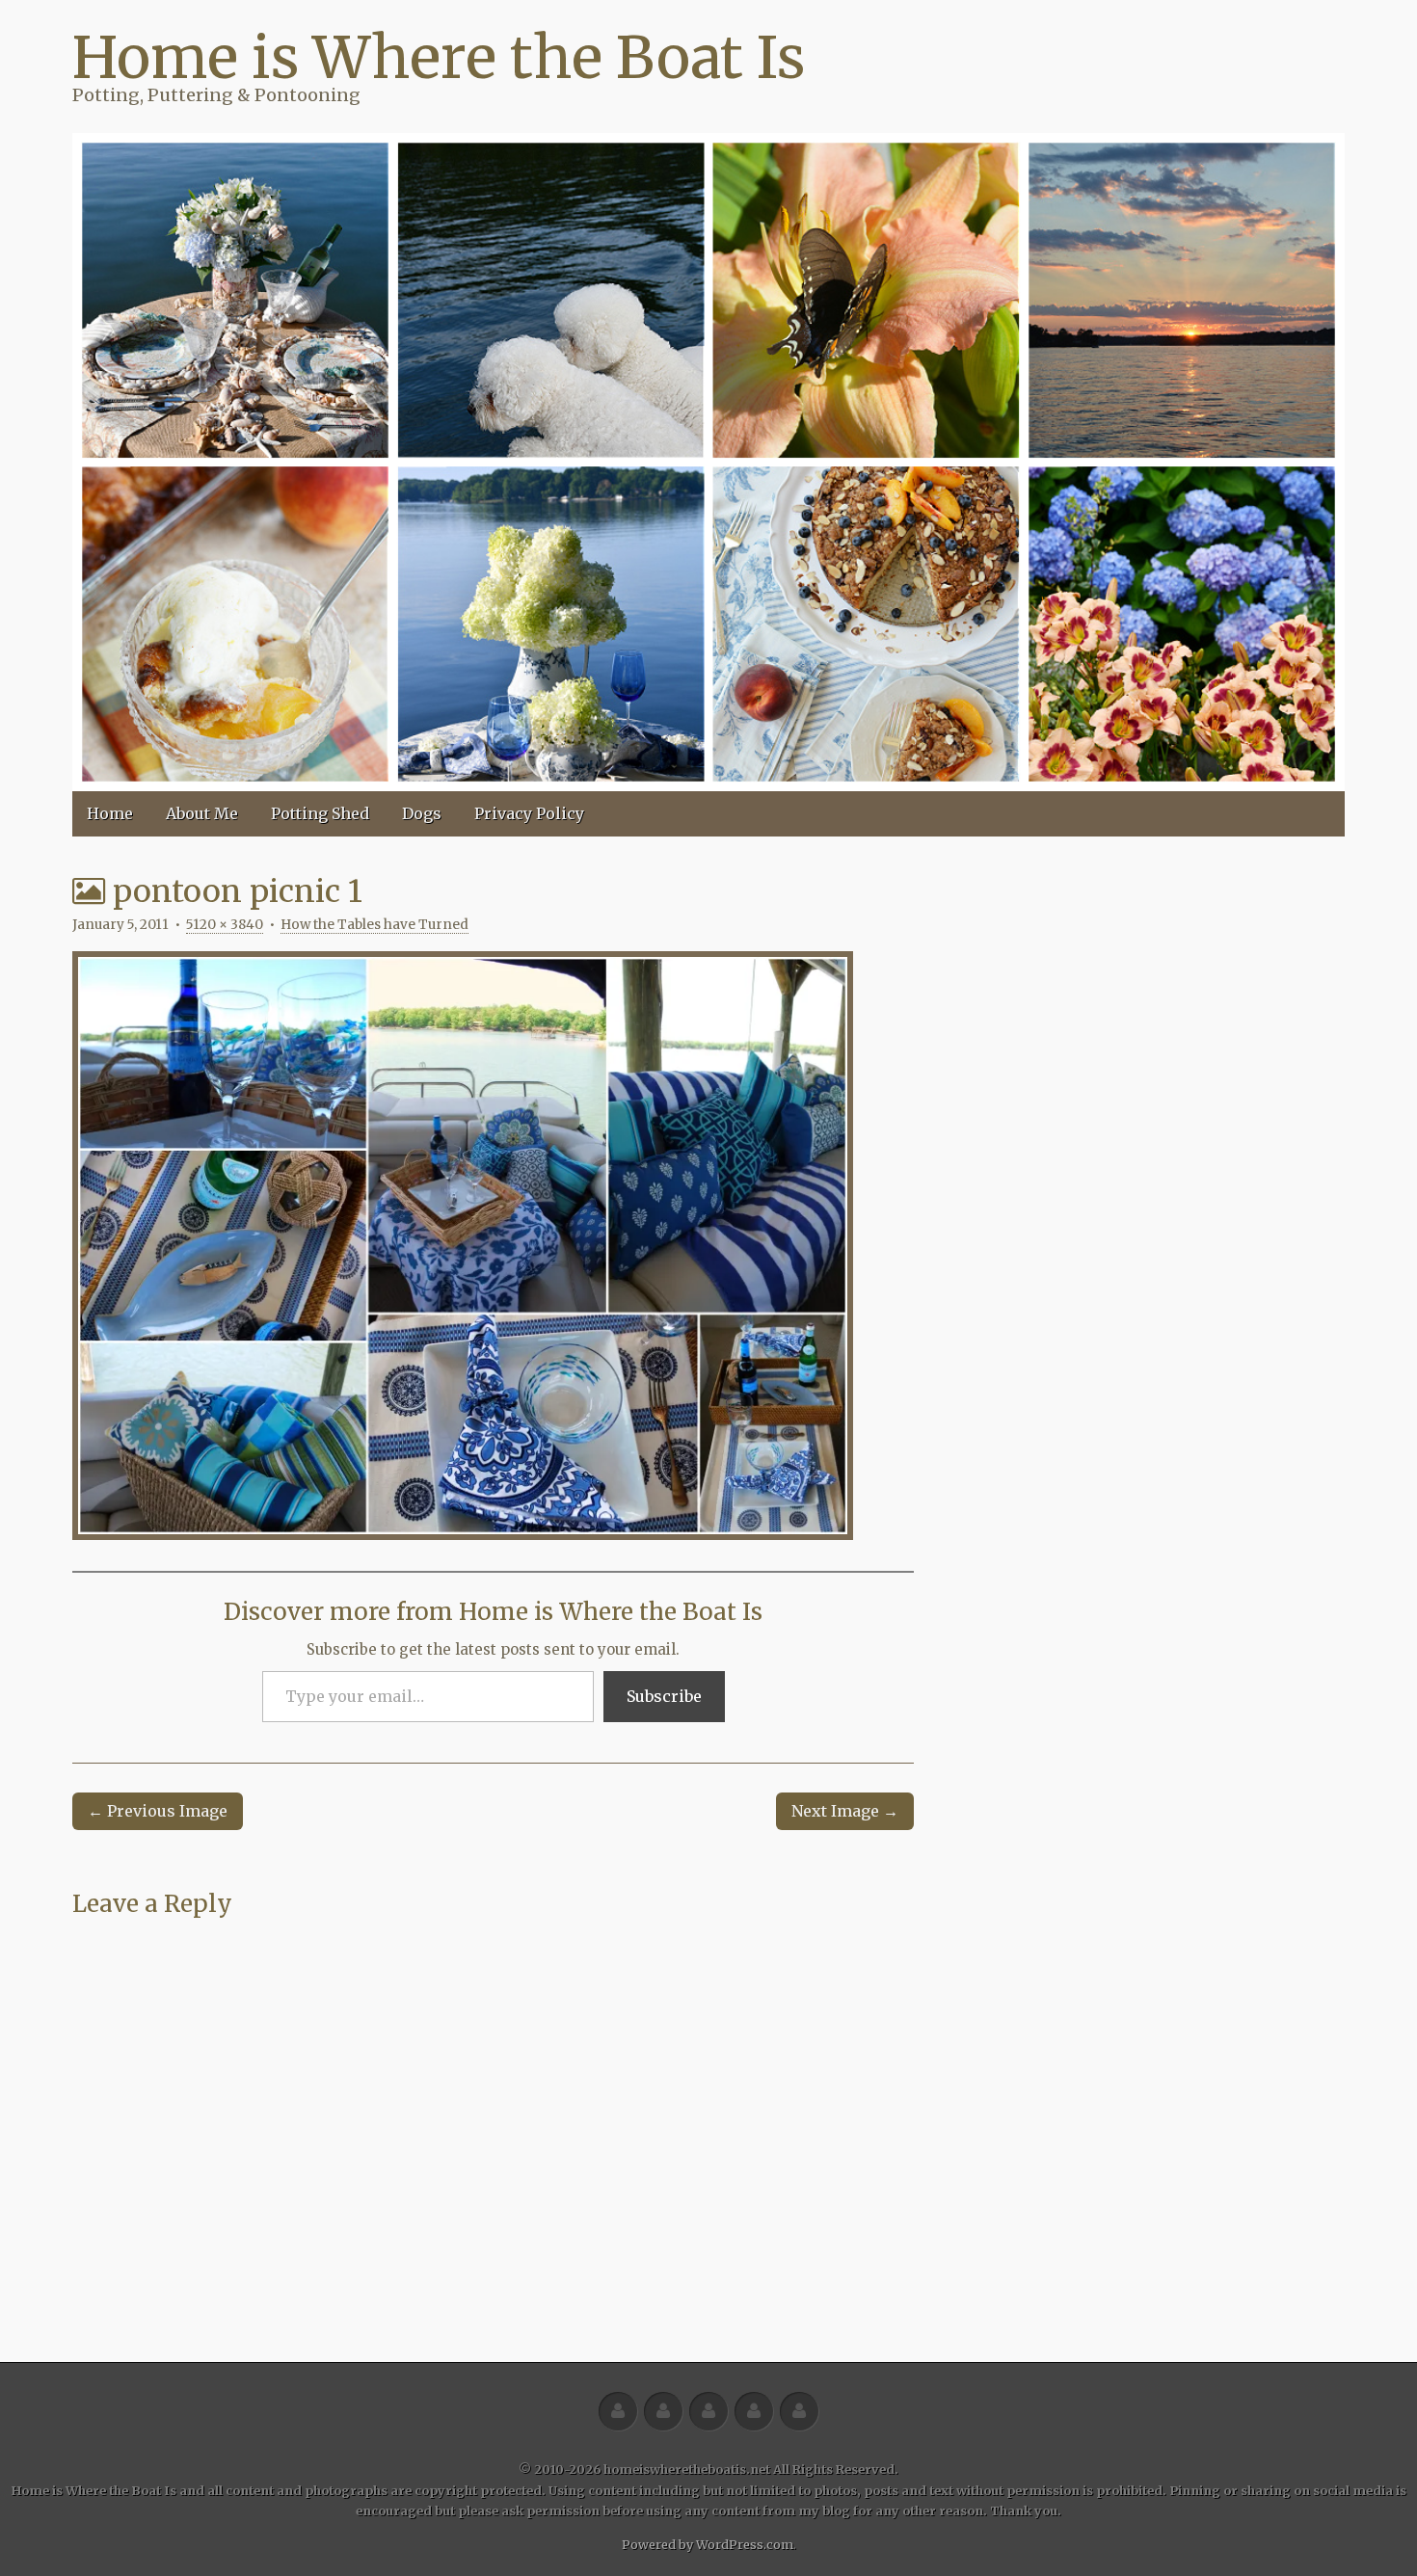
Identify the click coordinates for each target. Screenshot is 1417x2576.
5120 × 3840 (225, 925)
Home (110, 813)
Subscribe (664, 1696)
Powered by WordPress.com (708, 2544)
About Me (202, 813)
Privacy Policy (529, 813)
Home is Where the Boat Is (439, 57)
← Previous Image (158, 1811)
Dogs (422, 813)
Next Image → (845, 1811)
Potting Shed (320, 813)
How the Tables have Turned (374, 925)
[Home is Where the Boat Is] (708, 462)
